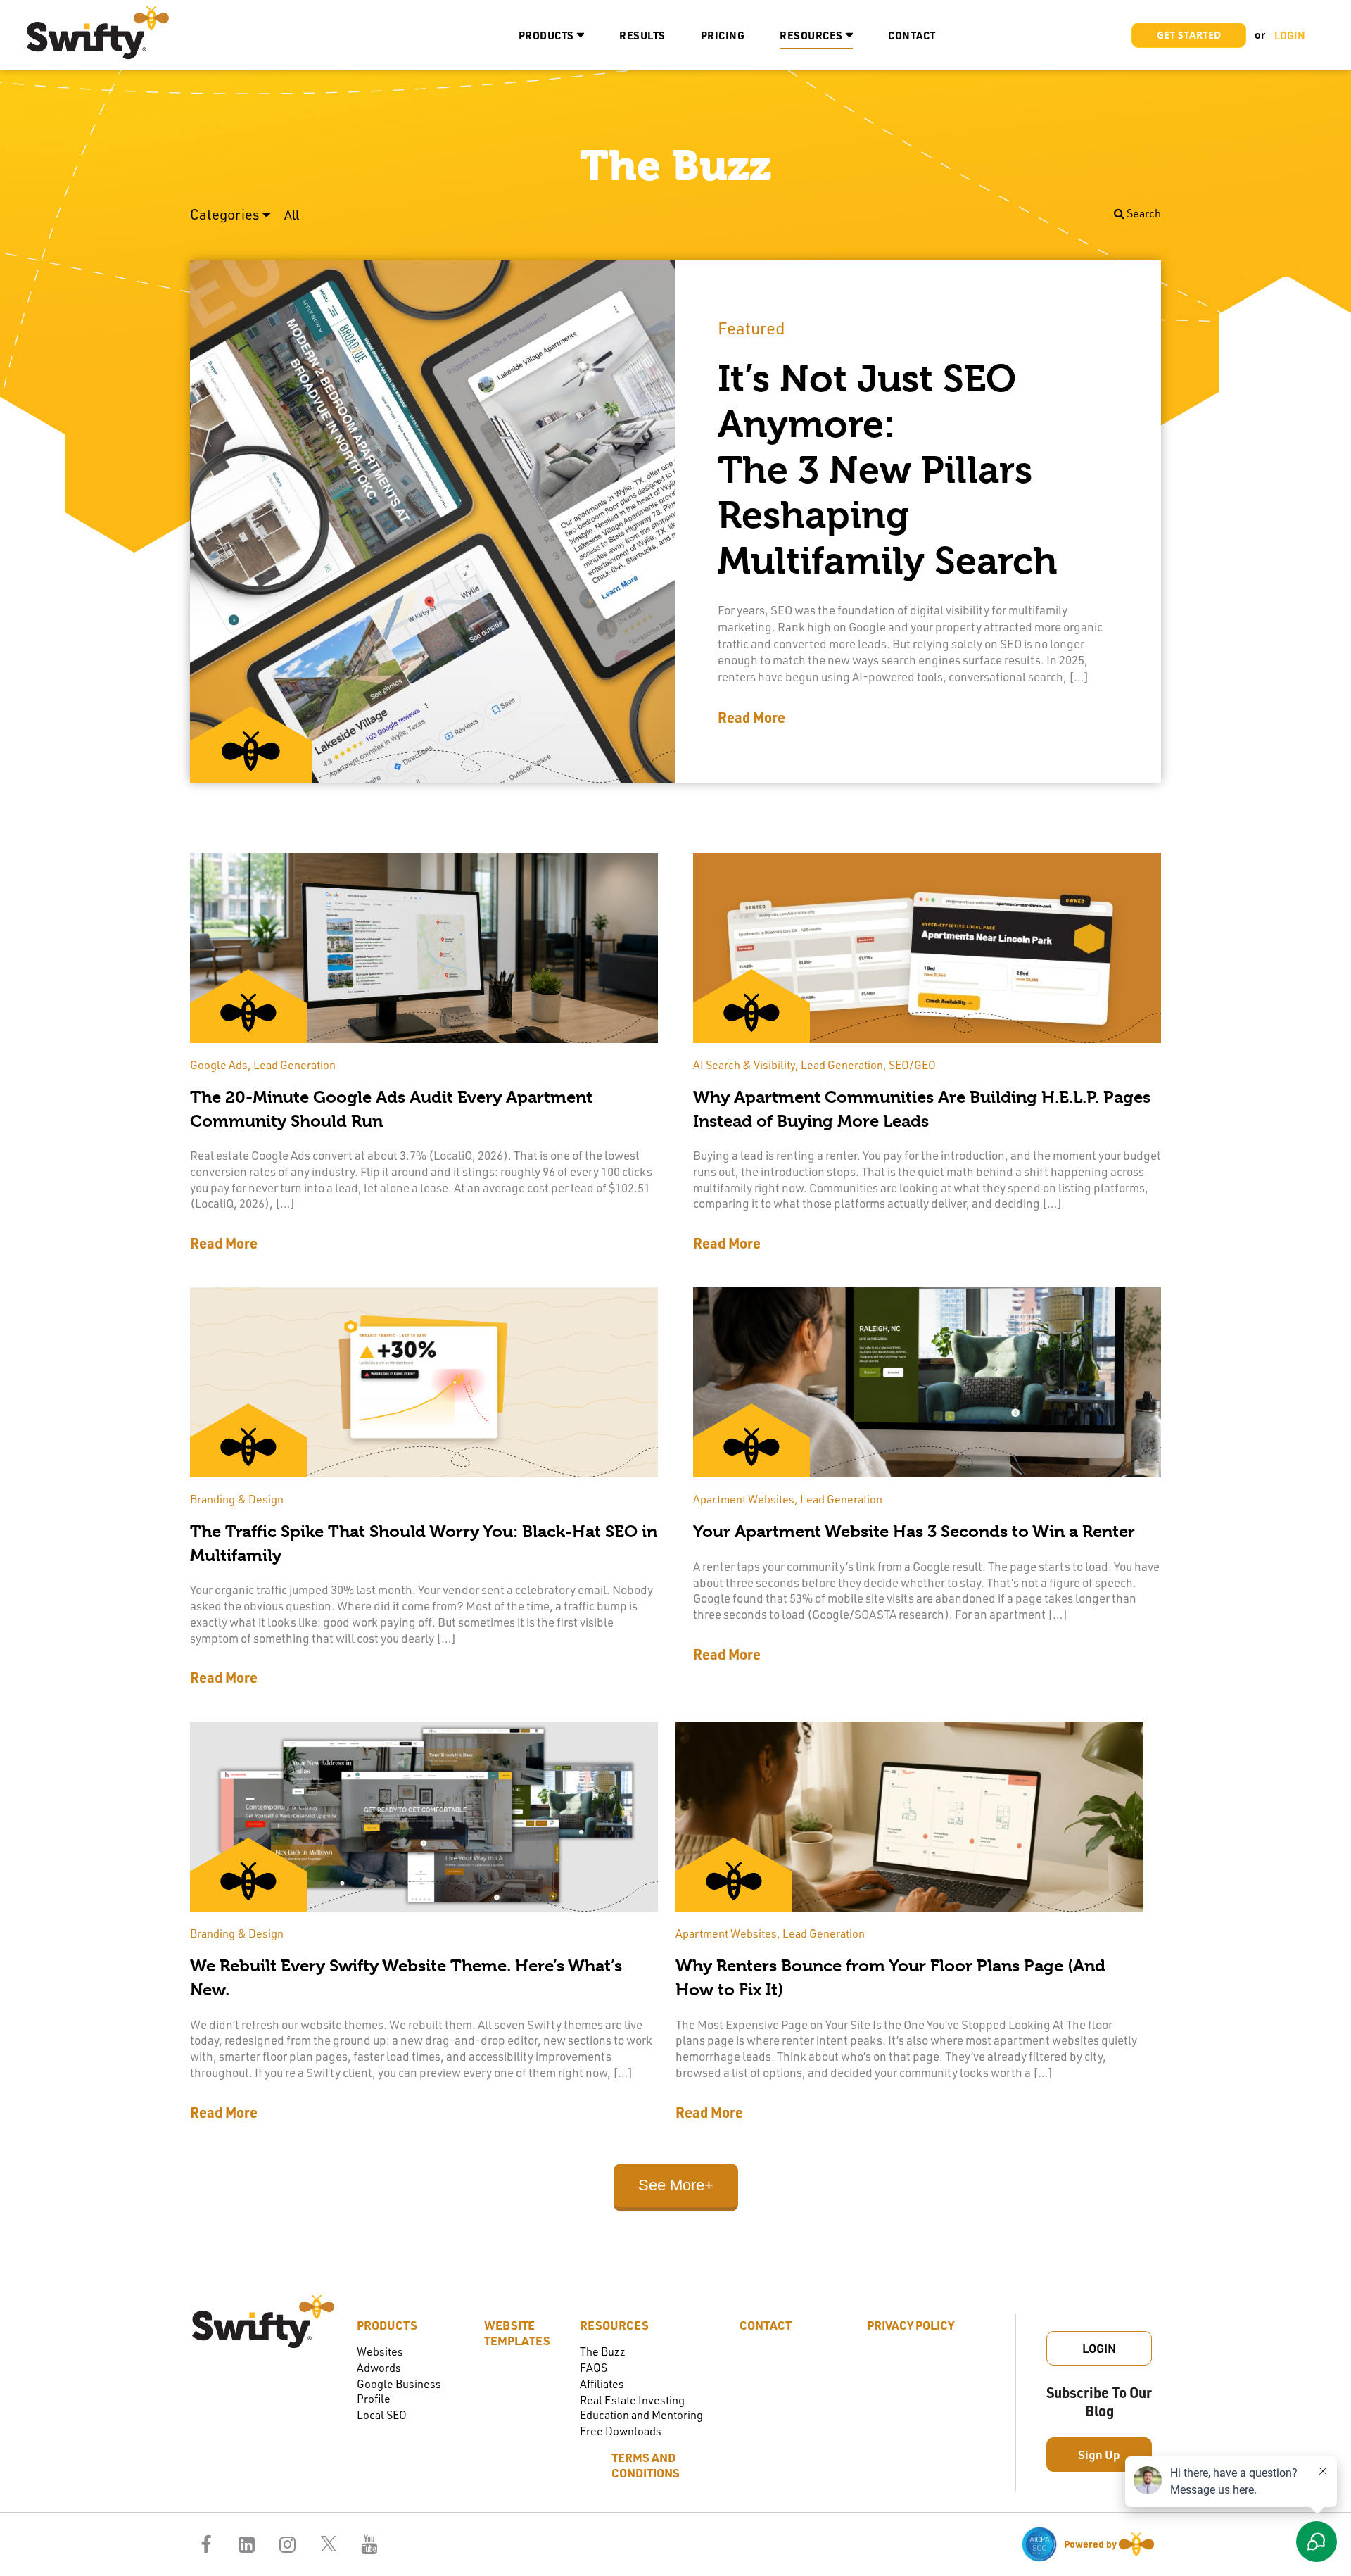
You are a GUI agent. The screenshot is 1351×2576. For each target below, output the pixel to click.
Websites (380, 2351)
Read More (751, 717)
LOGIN (1290, 35)
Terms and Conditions (646, 2465)
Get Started (1189, 35)
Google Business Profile (399, 2391)
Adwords (379, 2367)
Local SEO (382, 2414)
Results (642, 35)
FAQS (594, 2367)
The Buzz (603, 2351)
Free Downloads (621, 2431)
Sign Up (1099, 2454)
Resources (811, 35)
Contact (912, 35)
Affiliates (602, 2384)
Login (1099, 2348)
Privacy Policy (911, 2325)
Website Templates (517, 2332)
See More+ (676, 2185)
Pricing (723, 35)
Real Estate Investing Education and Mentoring (641, 2407)
